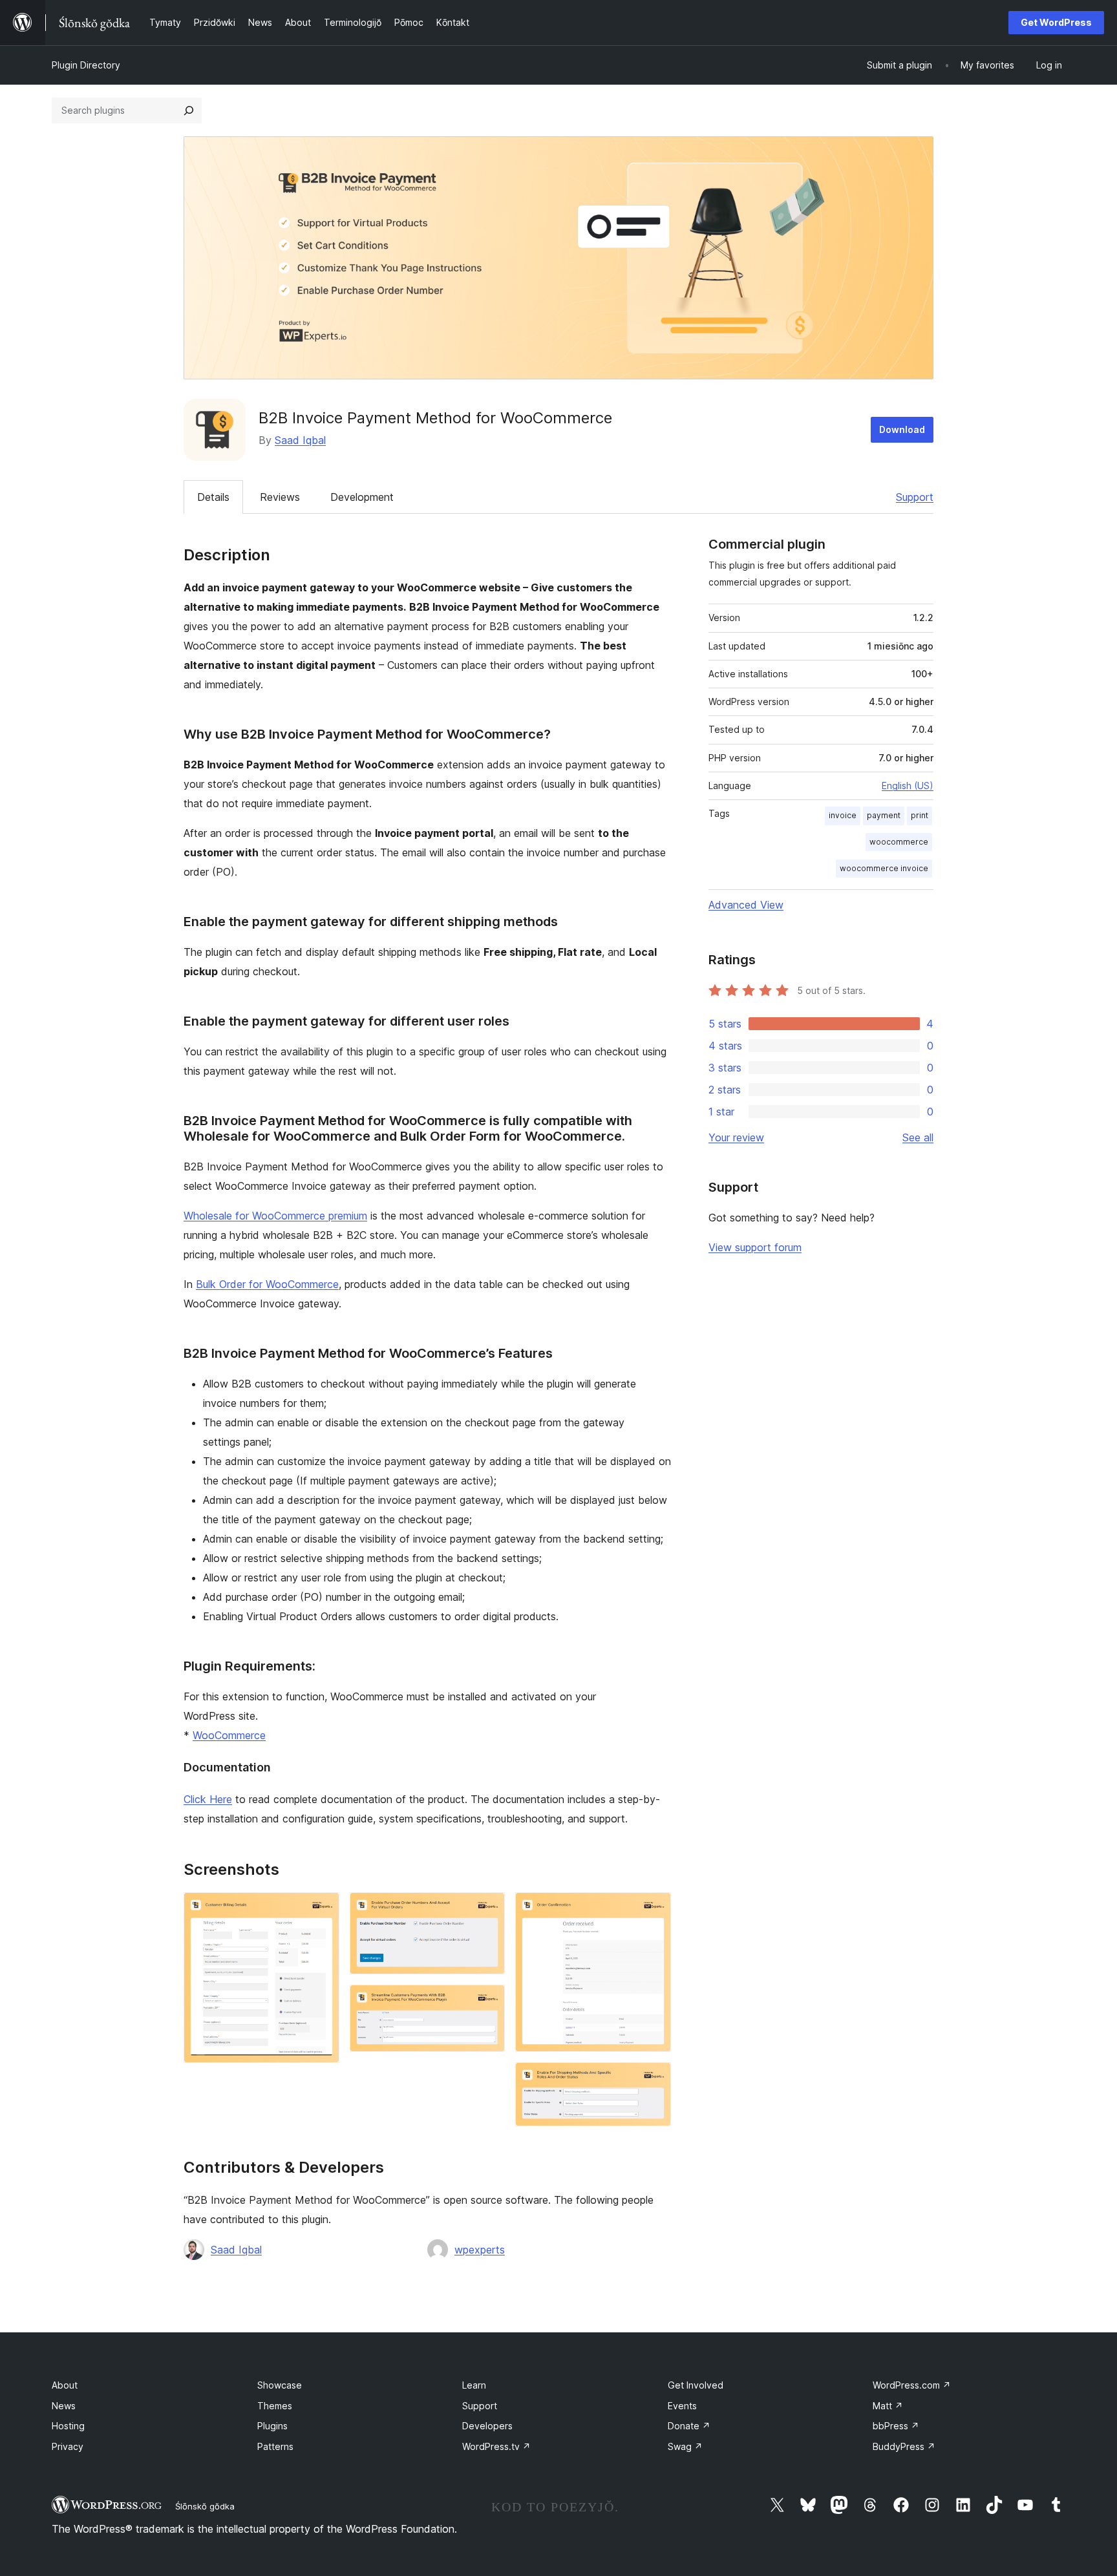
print (920, 815)
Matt (888, 2406)
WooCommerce (229, 1735)
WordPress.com (912, 2385)
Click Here (208, 1799)
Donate (689, 2426)
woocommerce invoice (884, 868)
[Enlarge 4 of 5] (654, 1910)
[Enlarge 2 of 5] (487, 1910)
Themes (275, 2406)
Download (902, 429)
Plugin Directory (86, 65)
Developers (487, 2426)
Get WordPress (1056, 22)
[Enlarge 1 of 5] (322, 1910)
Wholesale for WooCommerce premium (275, 1216)
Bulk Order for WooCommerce (267, 1284)
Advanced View (746, 905)
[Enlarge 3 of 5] (487, 2002)
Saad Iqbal (300, 440)
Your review (736, 1137)
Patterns (275, 2446)
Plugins (272, 2426)
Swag (685, 2446)
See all (918, 1137)
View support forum (755, 1247)
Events (682, 2406)
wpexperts (480, 2250)
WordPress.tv (496, 2446)
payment (884, 815)
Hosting (68, 2426)
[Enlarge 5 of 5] (654, 2080)
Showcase (280, 2385)
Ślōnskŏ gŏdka (205, 2506)
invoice (843, 815)
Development (362, 497)
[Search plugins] (189, 111)
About (65, 2385)
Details (213, 497)
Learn (474, 2385)
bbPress (896, 2426)
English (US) (908, 786)
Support (915, 497)
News (64, 2406)
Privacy (68, 2446)
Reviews (280, 497)
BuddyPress (904, 2446)
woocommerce (899, 842)
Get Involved (696, 2385)
